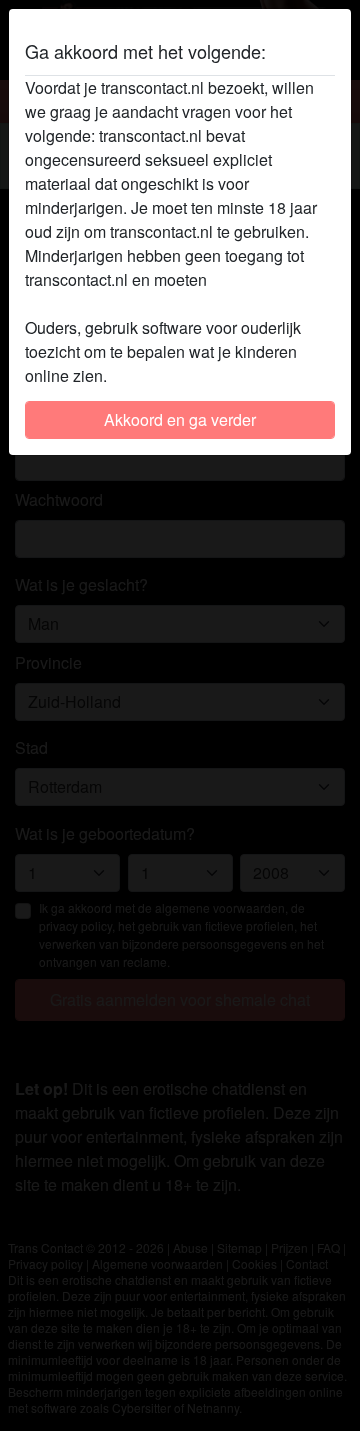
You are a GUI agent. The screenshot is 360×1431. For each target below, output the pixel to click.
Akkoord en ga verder (180, 419)
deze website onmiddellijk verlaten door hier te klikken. (169, 291)
